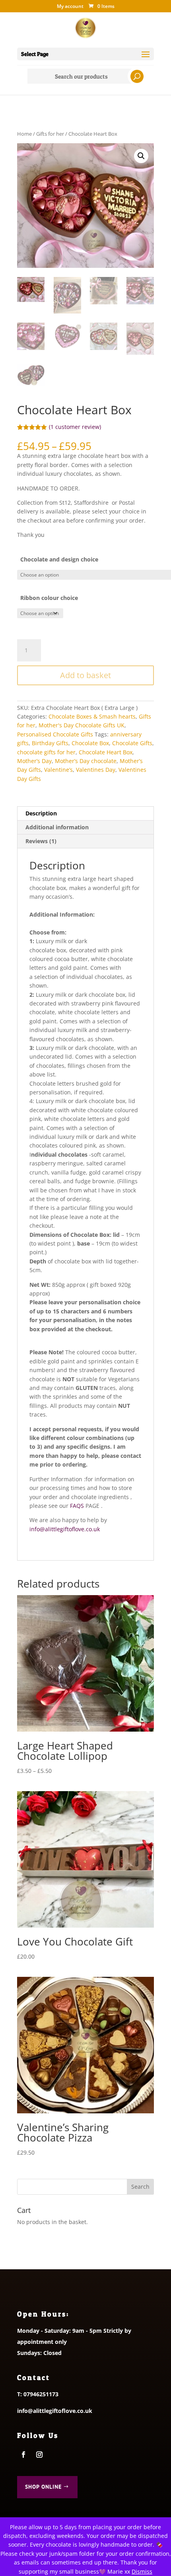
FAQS (76, 1506)
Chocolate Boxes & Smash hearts (92, 716)
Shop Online (43, 2487)
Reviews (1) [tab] (41, 841)
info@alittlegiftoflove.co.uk (65, 1529)
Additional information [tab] (57, 827)
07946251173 (41, 2394)
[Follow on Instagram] (39, 2455)
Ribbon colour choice (49, 598)
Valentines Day (96, 770)
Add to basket (85, 675)
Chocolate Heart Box (106, 752)
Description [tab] (41, 813)
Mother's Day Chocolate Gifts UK (82, 725)
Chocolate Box (90, 743)
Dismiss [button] (142, 2571)
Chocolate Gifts (132, 743)
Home (24, 134)
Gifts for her (50, 134)
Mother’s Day (34, 761)
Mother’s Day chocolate (86, 761)
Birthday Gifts (50, 743)
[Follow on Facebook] (23, 2455)
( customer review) (75, 427)
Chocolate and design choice (59, 559)
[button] (141, 156)
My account (70, 7)
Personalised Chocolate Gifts (55, 734)
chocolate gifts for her (46, 752)
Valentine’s (58, 770)
